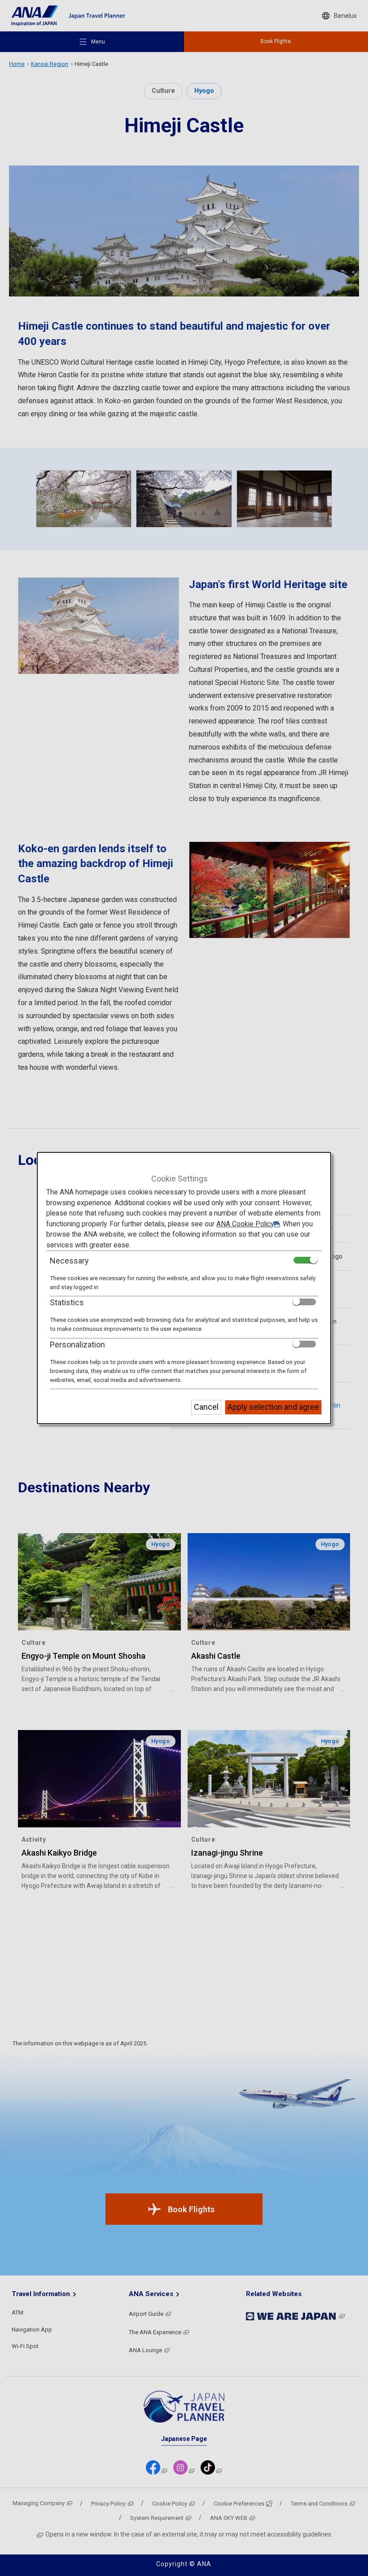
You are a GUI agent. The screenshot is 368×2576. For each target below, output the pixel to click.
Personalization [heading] (77, 1345)
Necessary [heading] (69, 1261)
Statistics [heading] (67, 1302)
